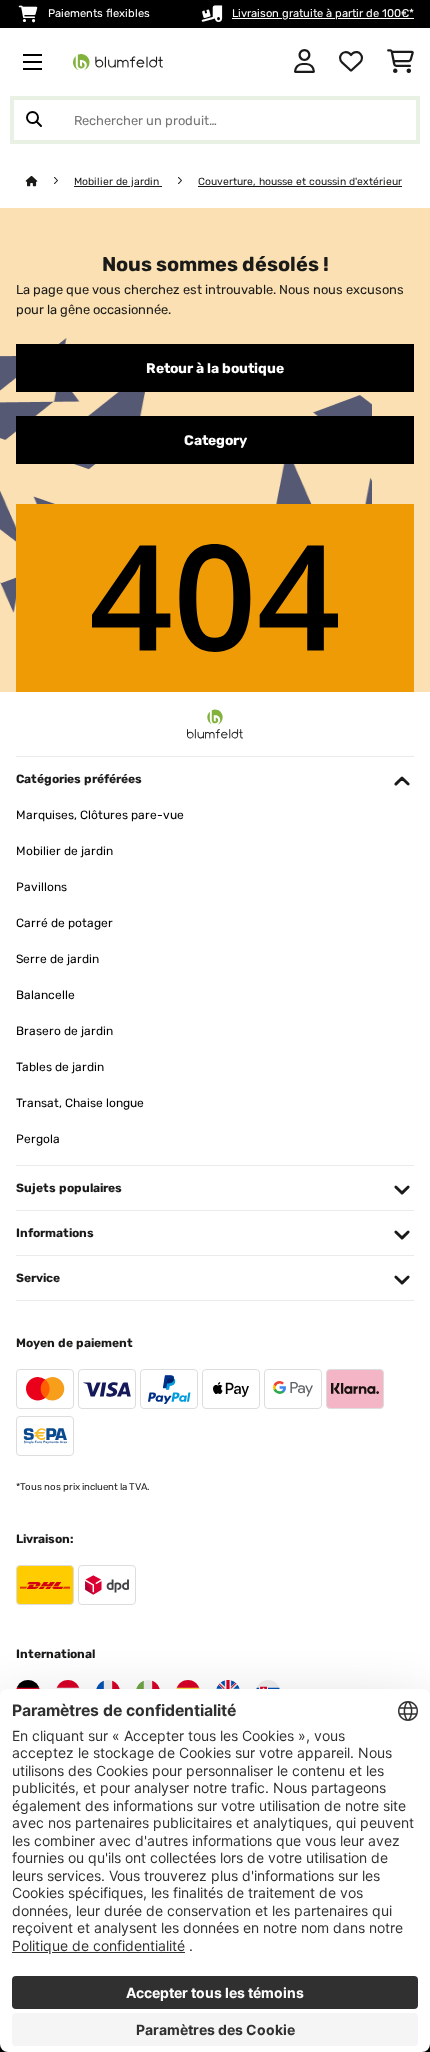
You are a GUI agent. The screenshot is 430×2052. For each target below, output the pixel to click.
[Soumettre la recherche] (34, 120)
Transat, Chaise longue (80, 1103)
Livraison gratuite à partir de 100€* (323, 13)
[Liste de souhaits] (351, 62)
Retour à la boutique (215, 368)
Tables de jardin (60, 1067)
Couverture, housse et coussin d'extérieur (300, 181)
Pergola (38, 1139)
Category (215, 440)
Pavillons (41, 887)
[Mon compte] (304, 62)
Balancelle (45, 995)
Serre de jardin (57, 959)
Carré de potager (64, 923)
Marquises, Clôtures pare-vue (100, 815)
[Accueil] (50, 181)
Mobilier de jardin (118, 181)
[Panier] (400, 62)
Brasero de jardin (64, 1031)
